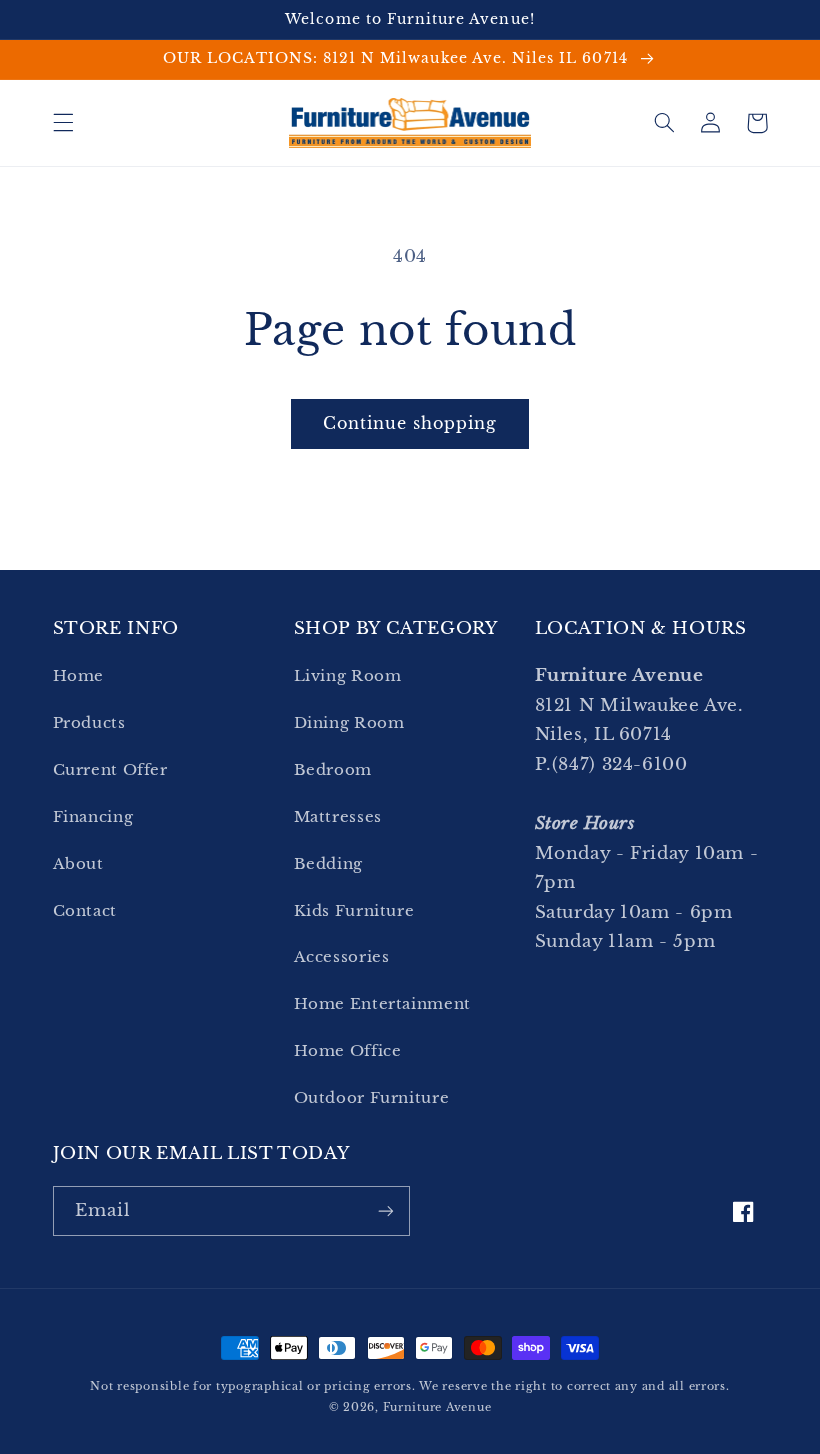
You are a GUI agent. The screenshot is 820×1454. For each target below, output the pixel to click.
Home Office (348, 1051)
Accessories (342, 957)
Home (79, 676)
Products (89, 723)
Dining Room (349, 723)
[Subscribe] (386, 1210)
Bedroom (333, 770)
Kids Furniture (354, 911)
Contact (85, 911)
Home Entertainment (382, 1004)
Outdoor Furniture (372, 1098)
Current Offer (110, 770)
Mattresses (338, 817)
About (78, 864)
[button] (63, 123)
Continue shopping (410, 423)
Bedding (328, 864)
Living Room (348, 676)
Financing (93, 817)
